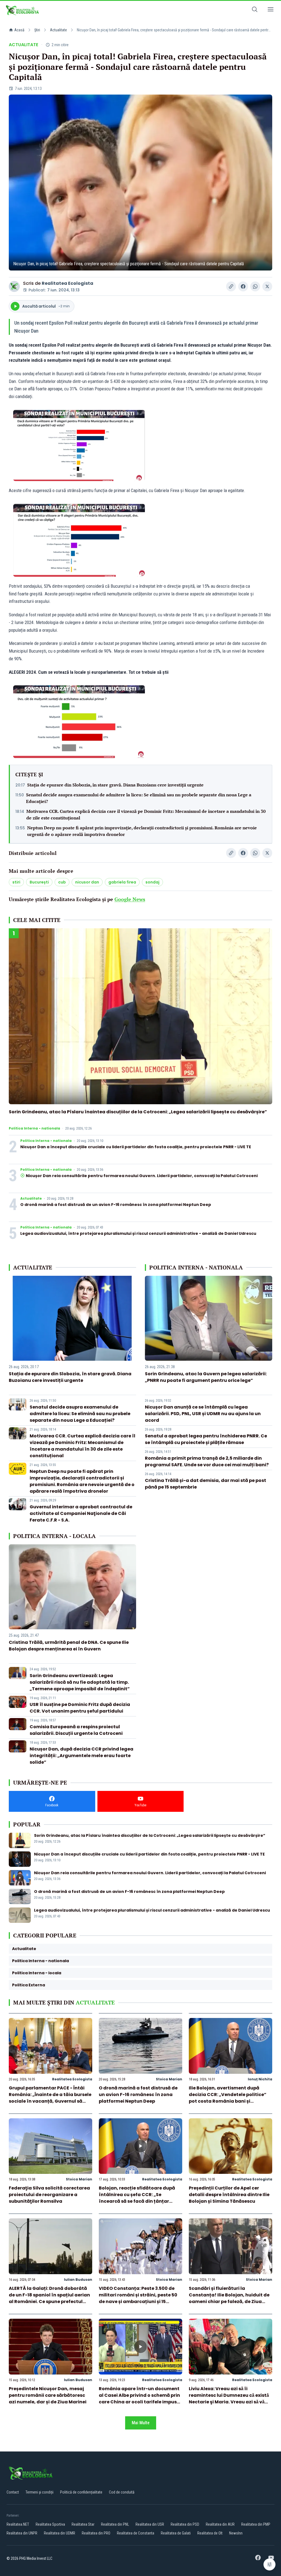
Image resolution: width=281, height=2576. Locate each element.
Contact (13, 2492)
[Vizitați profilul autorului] (14, 286)
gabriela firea (122, 882)
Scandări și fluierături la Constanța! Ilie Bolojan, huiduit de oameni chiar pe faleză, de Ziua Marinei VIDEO (229, 2298)
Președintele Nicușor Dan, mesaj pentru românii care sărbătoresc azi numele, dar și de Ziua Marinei (48, 2395)
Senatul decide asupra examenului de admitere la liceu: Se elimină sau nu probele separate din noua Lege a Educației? (139, 798)
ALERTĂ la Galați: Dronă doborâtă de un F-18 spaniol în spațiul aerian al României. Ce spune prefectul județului (49, 2298)
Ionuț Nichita (260, 2079)
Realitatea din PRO (96, 2533)
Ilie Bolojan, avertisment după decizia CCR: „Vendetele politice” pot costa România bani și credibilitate (228, 2098)
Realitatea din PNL (115, 2524)
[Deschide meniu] (271, 10)
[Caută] (255, 10)
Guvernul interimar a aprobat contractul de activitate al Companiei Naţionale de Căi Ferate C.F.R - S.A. (81, 1513)
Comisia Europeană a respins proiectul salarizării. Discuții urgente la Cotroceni (76, 1730)
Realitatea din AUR (220, 2524)
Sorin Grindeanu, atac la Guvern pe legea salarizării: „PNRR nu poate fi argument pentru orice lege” (206, 1377)
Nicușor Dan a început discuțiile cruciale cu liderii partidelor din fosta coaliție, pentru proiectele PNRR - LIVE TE (136, 1147)
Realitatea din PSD (185, 2524)
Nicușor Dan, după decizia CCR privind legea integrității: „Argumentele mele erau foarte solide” (82, 1756)
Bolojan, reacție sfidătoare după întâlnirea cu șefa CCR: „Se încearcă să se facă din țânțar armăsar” (137, 2198)
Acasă (19, 30)
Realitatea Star (83, 2524)
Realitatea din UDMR (60, 2533)
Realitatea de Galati (176, 2533)
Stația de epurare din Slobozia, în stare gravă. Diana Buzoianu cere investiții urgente (115, 785)
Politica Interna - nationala (34, 1128)
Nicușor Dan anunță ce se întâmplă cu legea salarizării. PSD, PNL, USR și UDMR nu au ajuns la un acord (203, 1414)
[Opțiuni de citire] (269, 2564)
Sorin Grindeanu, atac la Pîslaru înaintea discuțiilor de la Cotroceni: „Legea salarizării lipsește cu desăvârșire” (138, 1112)
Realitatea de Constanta (136, 2533)
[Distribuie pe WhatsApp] (255, 286)
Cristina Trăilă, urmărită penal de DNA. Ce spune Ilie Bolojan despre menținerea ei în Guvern (69, 1646)
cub (62, 882)
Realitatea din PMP (256, 2524)
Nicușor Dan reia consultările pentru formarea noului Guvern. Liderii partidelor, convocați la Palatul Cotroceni (142, 1176)
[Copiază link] (231, 286)
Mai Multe (141, 2423)
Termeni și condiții (40, 2492)
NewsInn (236, 2533)
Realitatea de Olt (210, 2533)
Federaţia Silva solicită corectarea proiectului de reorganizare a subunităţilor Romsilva (49, 2195)
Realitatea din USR (150, 2524)
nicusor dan (87, 882)
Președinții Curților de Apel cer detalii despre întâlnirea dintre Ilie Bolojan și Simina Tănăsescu (229, 2195)
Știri (37, 30)
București (39, 882)
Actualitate (58, 30)
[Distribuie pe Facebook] (243, 286)
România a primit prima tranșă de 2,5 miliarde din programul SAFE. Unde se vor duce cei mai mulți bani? (207, 1461)
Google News (130, 899)
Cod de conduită (122, 2492)
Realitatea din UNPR (22, 2533)
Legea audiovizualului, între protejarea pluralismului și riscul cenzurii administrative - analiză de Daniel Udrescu (138, 1233)
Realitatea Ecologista (68, 283)
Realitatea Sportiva (50, 2524)
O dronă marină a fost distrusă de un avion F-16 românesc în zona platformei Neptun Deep (116, 1205)
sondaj (152, 882)
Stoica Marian (169, 2079)
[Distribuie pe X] (267, 286)
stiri (16, 882)
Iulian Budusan (78, 2280)
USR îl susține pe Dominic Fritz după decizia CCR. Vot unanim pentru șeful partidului (80, 1708)
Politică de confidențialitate (81, 2492)
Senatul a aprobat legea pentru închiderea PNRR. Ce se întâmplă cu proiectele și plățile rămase (206, 1439)
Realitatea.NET (18, 2524)
